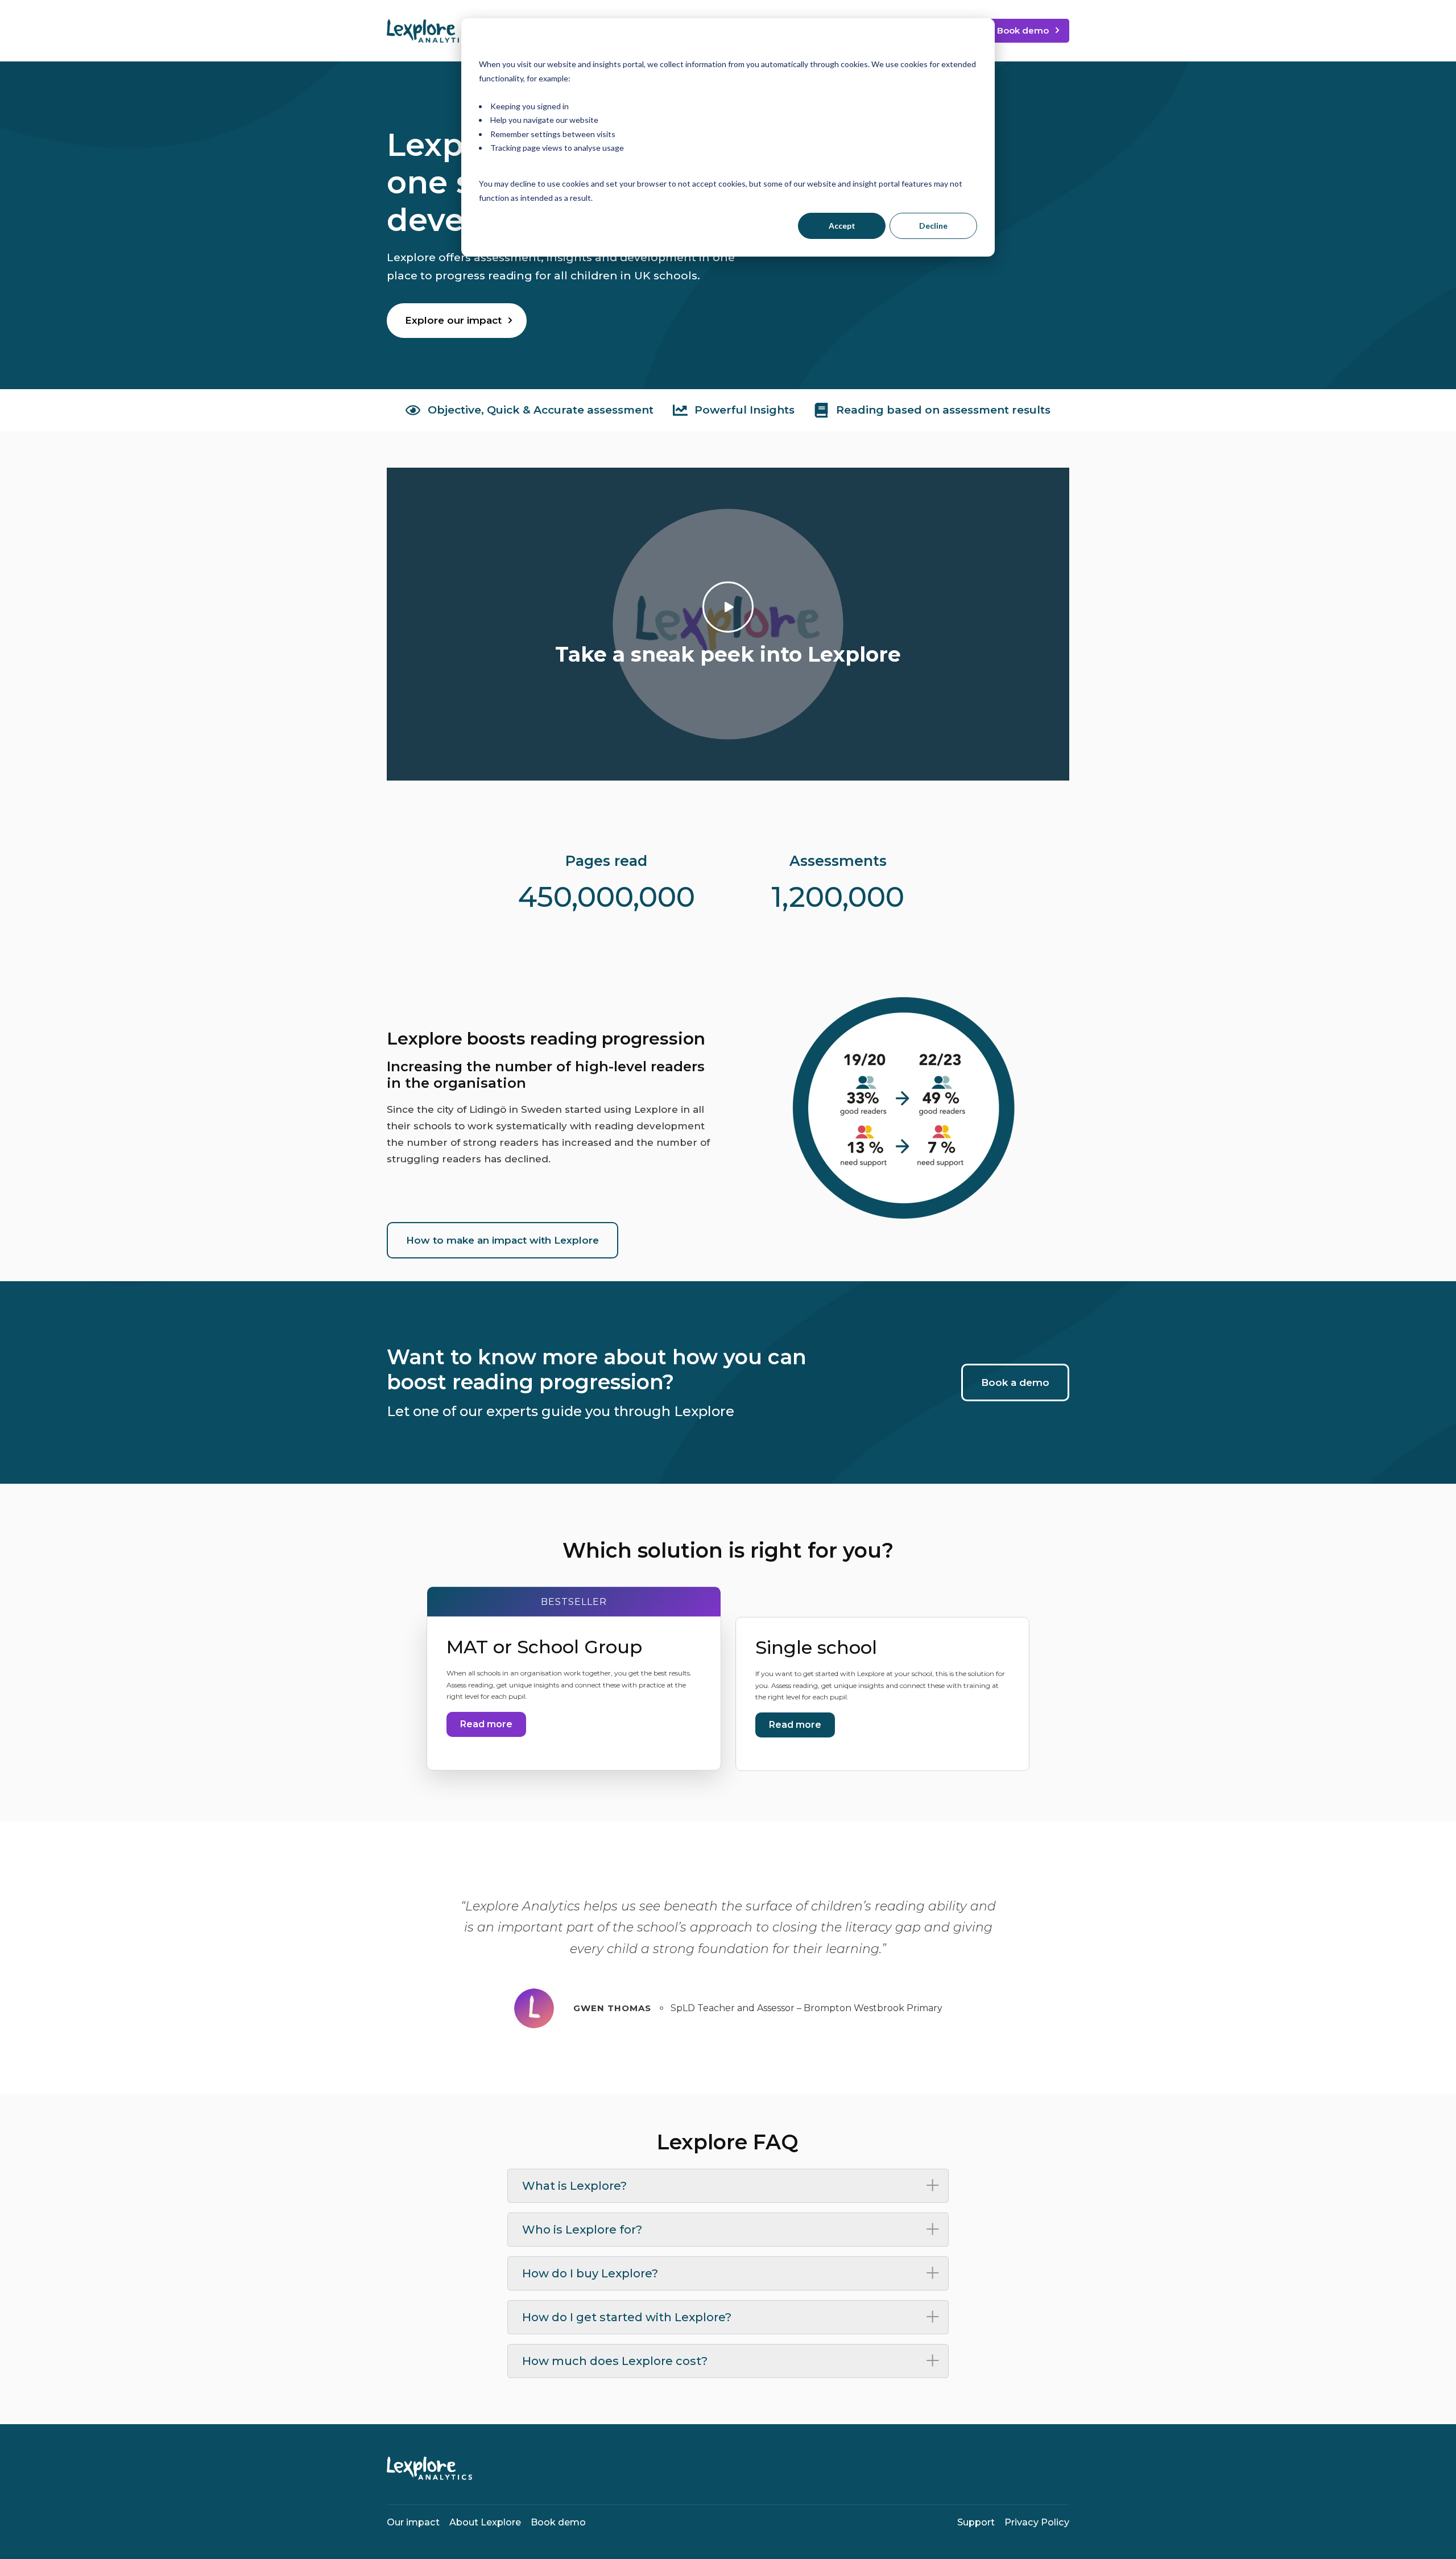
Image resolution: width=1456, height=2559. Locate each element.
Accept (842, 226)
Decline (933, 226)
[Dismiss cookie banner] (973, 43)
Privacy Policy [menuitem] (1037, 2522)
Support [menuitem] (976, 2522)
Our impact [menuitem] (413, 2522)
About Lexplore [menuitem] (485, 2522)
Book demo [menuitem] (558, 2522)
